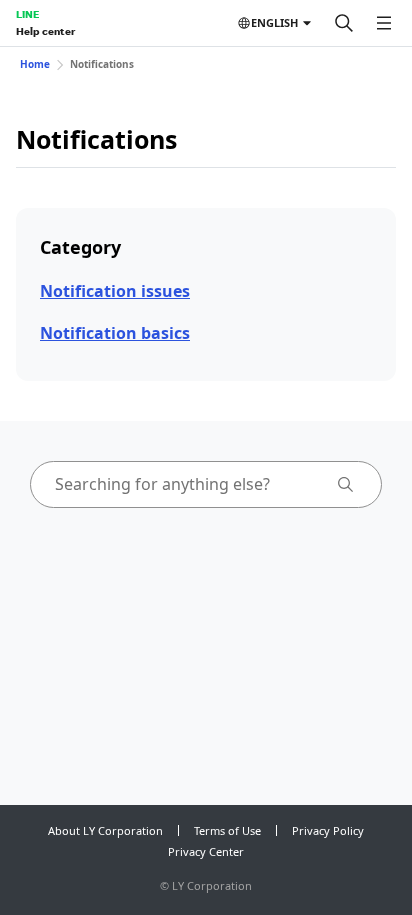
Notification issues (115, 291)
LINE (27, 14)
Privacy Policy (328, 830)
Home (35, 64)
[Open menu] (384, 23)
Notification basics (115, 333)
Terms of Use (227, 830)
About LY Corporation (105, 830)
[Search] (344, 23)
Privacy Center (206, 851)
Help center (45, 31)
